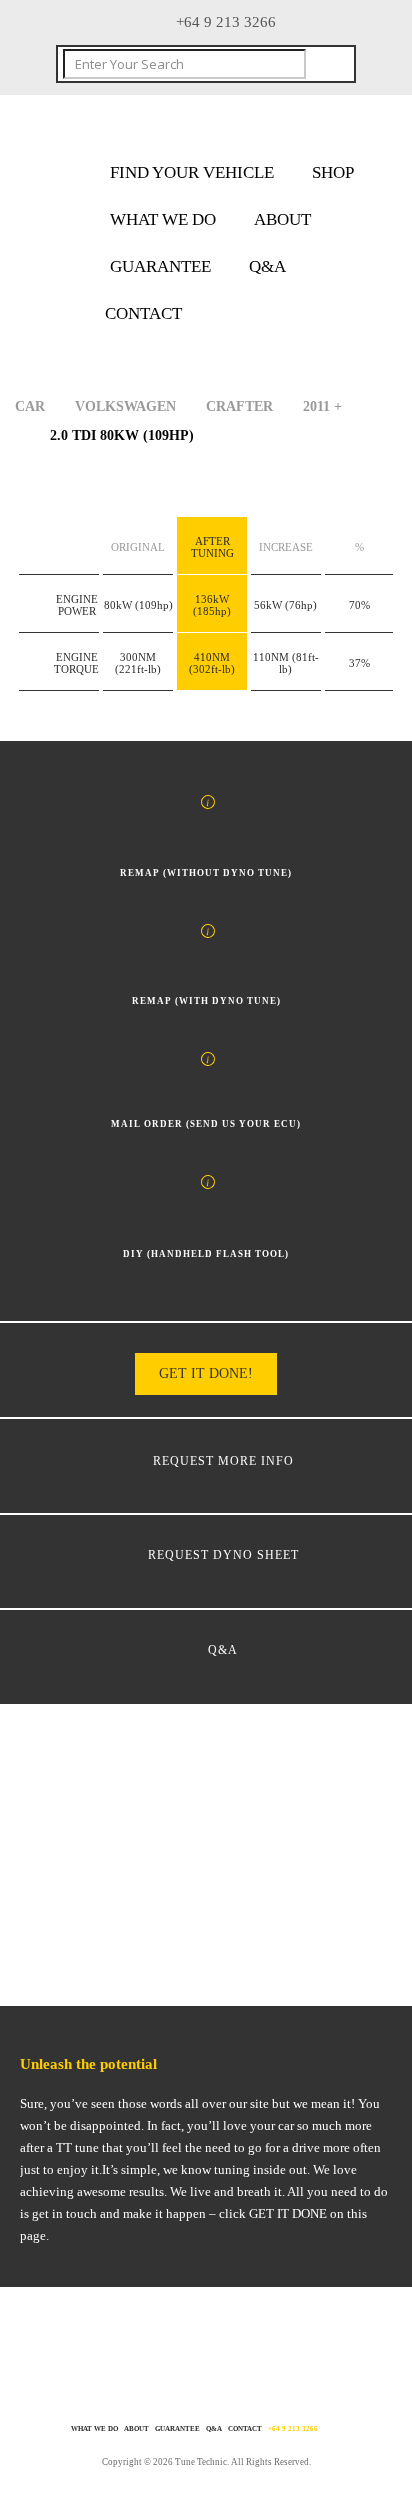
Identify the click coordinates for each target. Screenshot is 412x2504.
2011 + (322, 406)
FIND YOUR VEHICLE (192, 172)
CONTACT (143, 313)
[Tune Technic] (175, 124)
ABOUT (282, 219)
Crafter (239, 406)
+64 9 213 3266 (293, 2429)
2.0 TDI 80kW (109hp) (122, 435)
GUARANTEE (160, 266)
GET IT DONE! (206, 1373)
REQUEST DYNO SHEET (223, 1555)
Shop (333, 172)
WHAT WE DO (163, 219)
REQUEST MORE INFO (223, 1461)
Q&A (267, 266)
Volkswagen (125, 406)
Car (30, 406)
